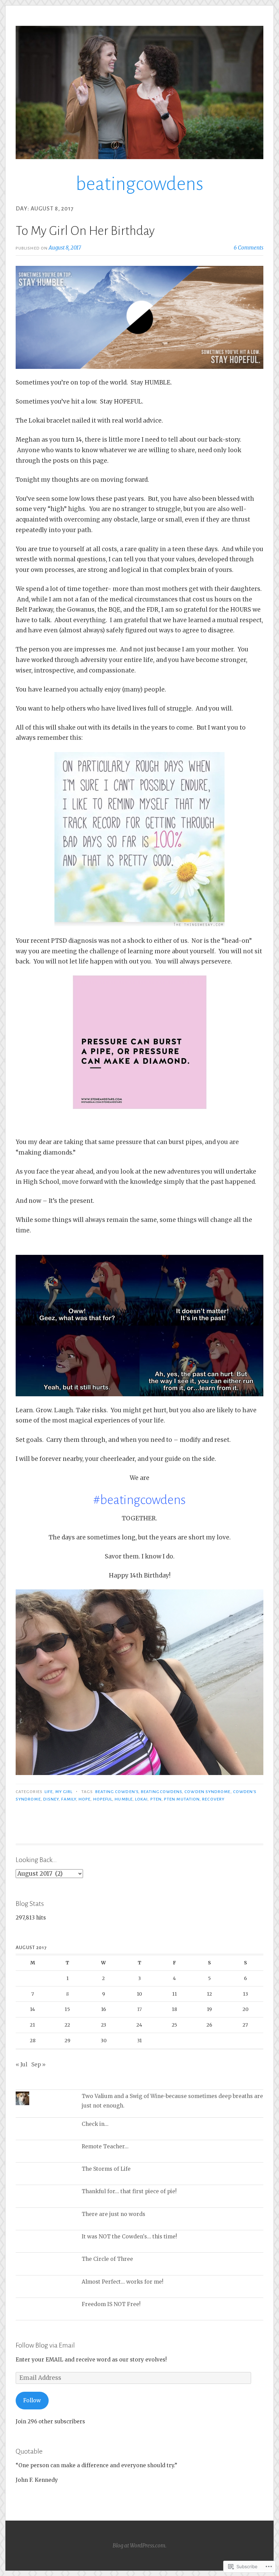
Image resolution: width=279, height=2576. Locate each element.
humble (124, 1799)
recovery (213, 1799)
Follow (32, 2400)
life (48, 1792)
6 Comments (249, 248)
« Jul (21, 2065)
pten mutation (182, 1799)
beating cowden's (117, 1792)
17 (139, 2009)
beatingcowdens (139, 184)
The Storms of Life (106, 2169)
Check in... (95, 2124)
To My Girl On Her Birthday (85, 231)
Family (69, 1799)
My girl (64, 1792)
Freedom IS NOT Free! (111, 2304)
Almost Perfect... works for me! (122, 2282)
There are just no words (113, 2214)
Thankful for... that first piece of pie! (129, 2191)
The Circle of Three (107, 2259)
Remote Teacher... (105, 2146)
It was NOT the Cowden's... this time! (129, 2237)
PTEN (156, 1799)
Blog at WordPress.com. (139, 2546)
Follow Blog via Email (45, 2345)
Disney (51, 1799)
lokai (141, 1799)
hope (85, 1799)
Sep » (38, 2065)
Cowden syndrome (207, 1792)
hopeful (103, 1799)
